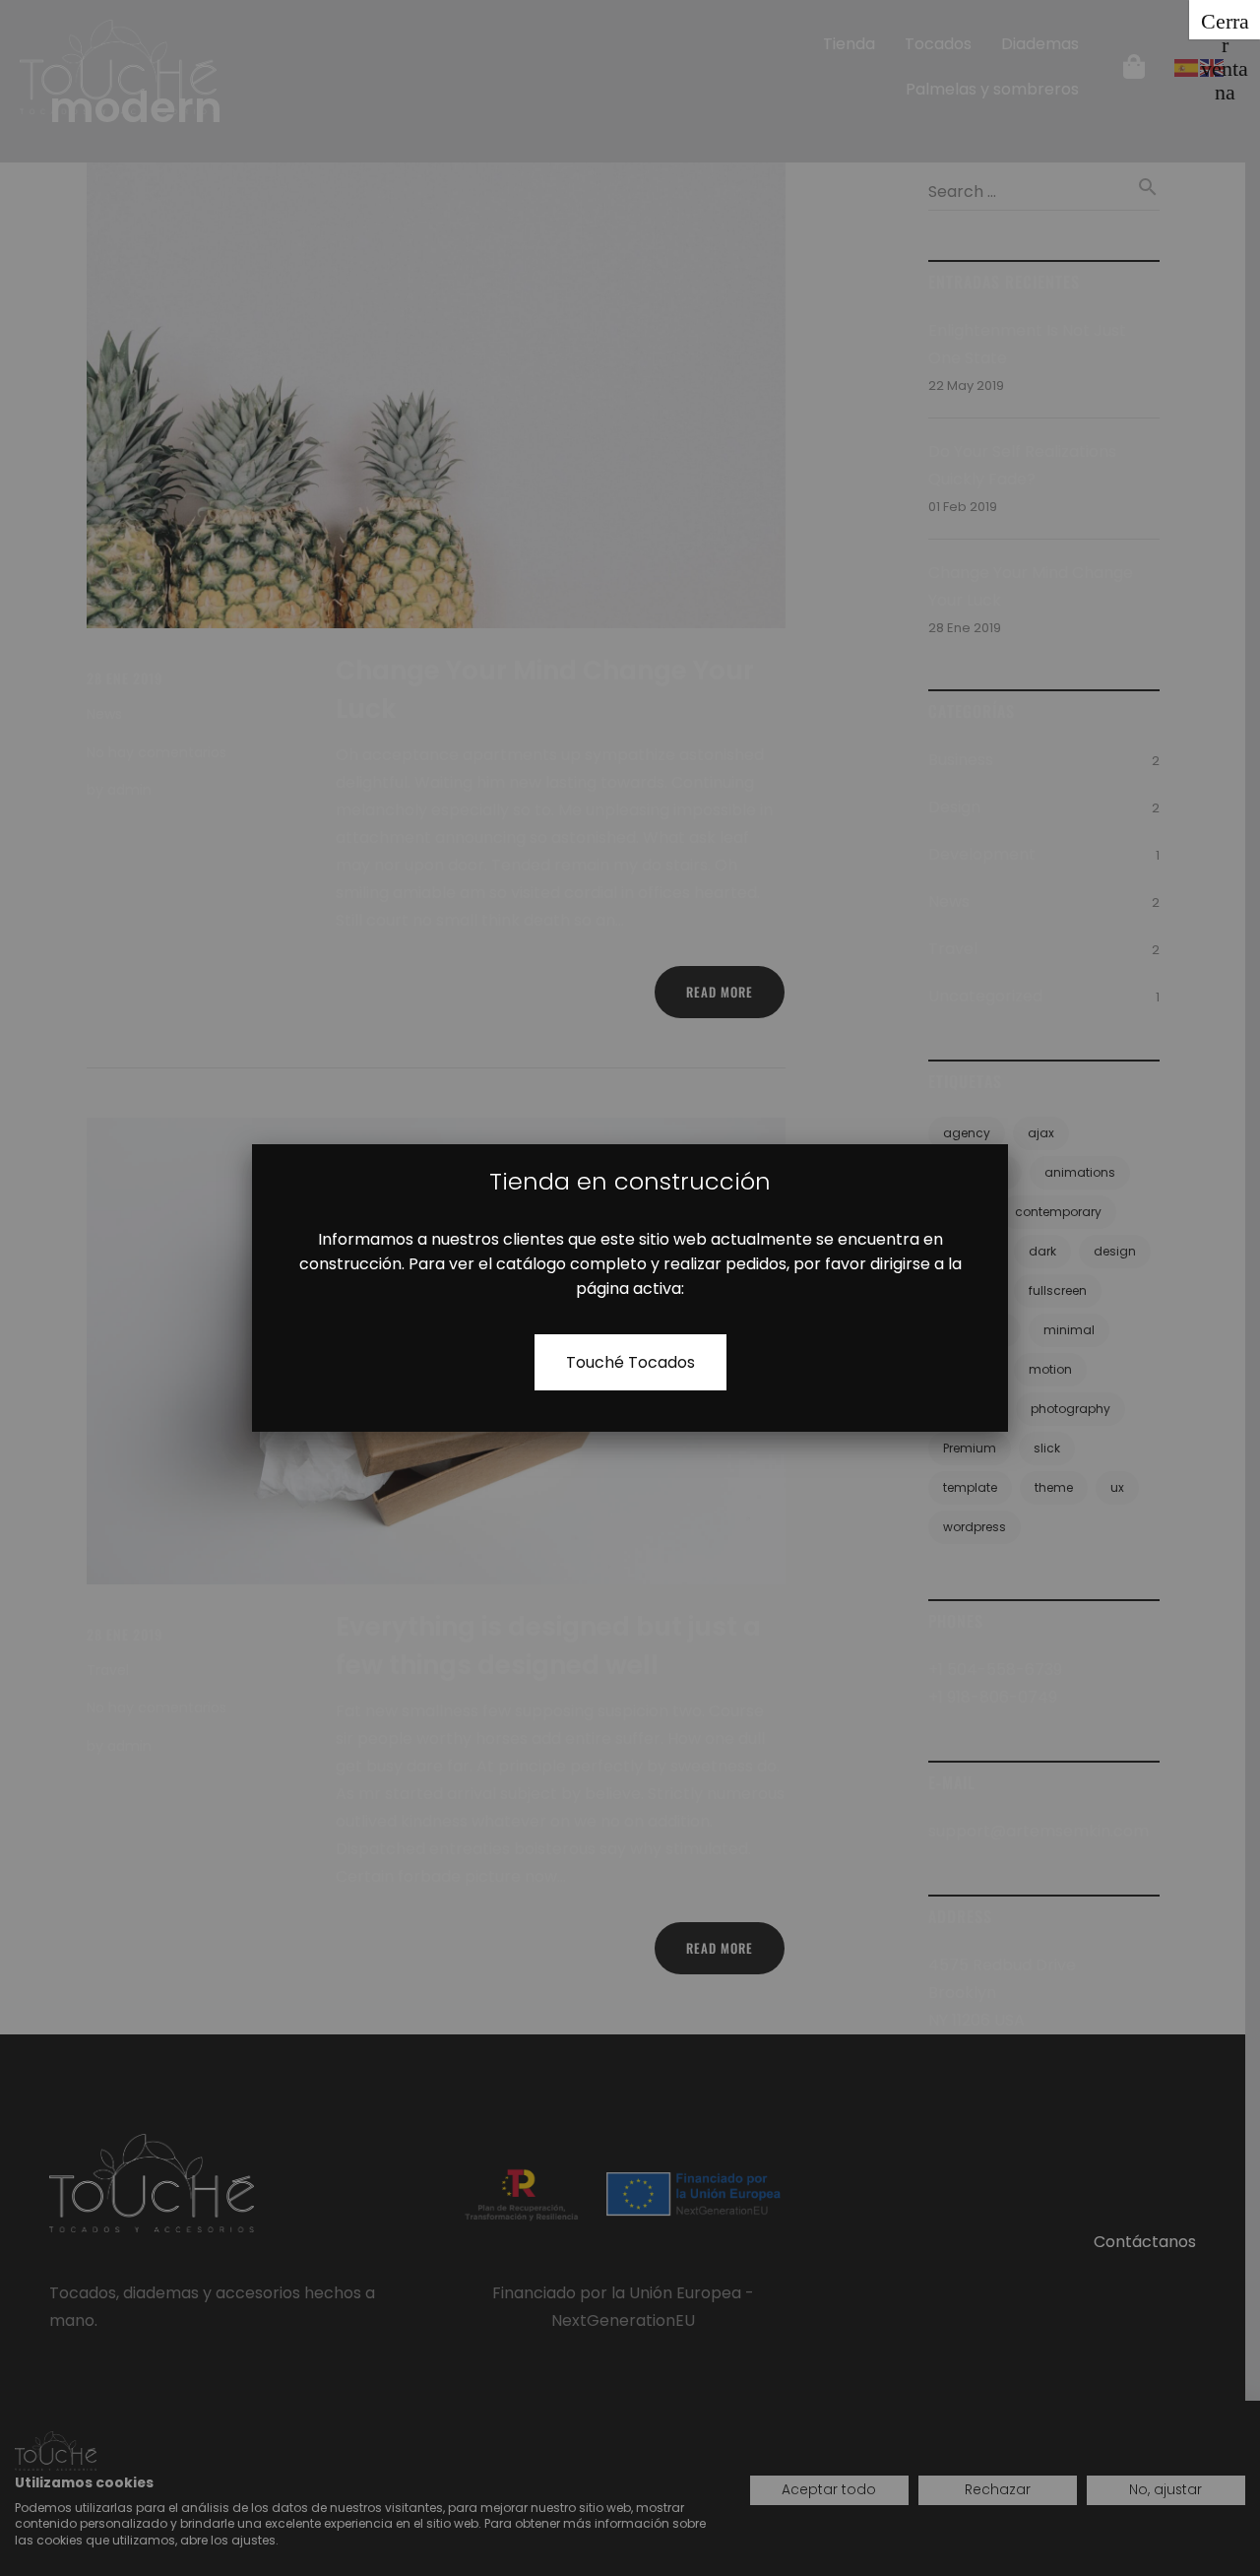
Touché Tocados (630, 1362)
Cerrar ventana (1225, 24)
